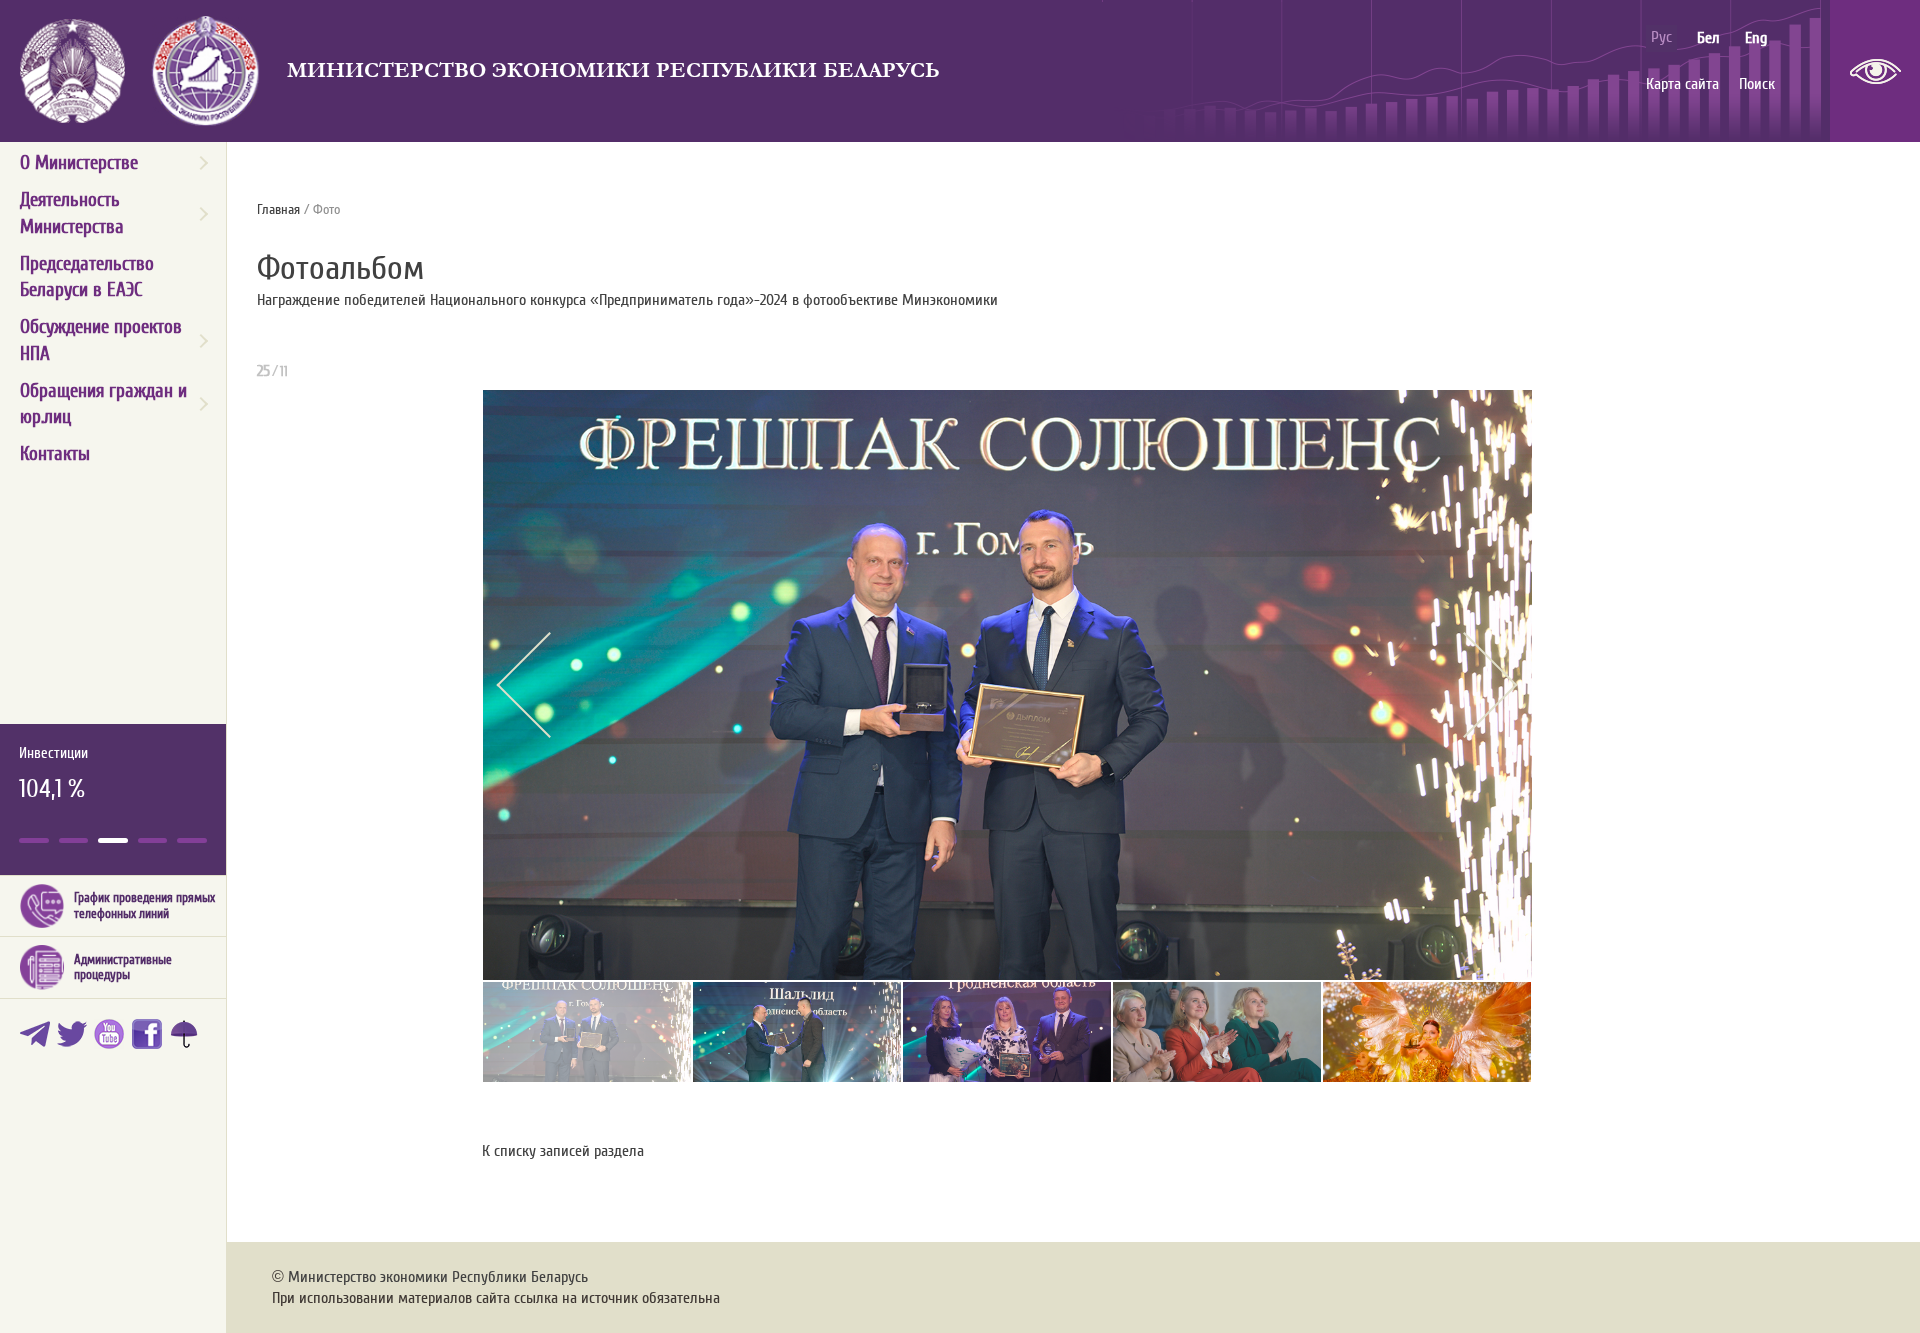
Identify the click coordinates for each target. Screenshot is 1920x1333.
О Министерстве (79, 163)
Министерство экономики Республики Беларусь (613, 70)
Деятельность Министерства (72, 213)
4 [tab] (153, 840)
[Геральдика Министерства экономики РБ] (206, 71)
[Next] (1464, 685)
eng (1756, 38)
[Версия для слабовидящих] (1875, 71)
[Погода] (187, 1039)
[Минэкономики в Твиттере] (75, 1039)
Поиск (1757, 84)
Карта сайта (1682, 84)
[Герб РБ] (72, 70)
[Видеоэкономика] (112, 1039)
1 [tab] (34, 840)
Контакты (55, 454)
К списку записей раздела (563, 1151)
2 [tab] (74, 840)
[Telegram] (38, 1039)
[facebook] (150, 1039)
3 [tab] (113, 840)
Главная (278, 210)
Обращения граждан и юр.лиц (103, 404)
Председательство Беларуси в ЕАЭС (87, 277)
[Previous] (549, 685)
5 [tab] (192, 840)
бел (1708, 38)
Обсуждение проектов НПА (101, 340)
